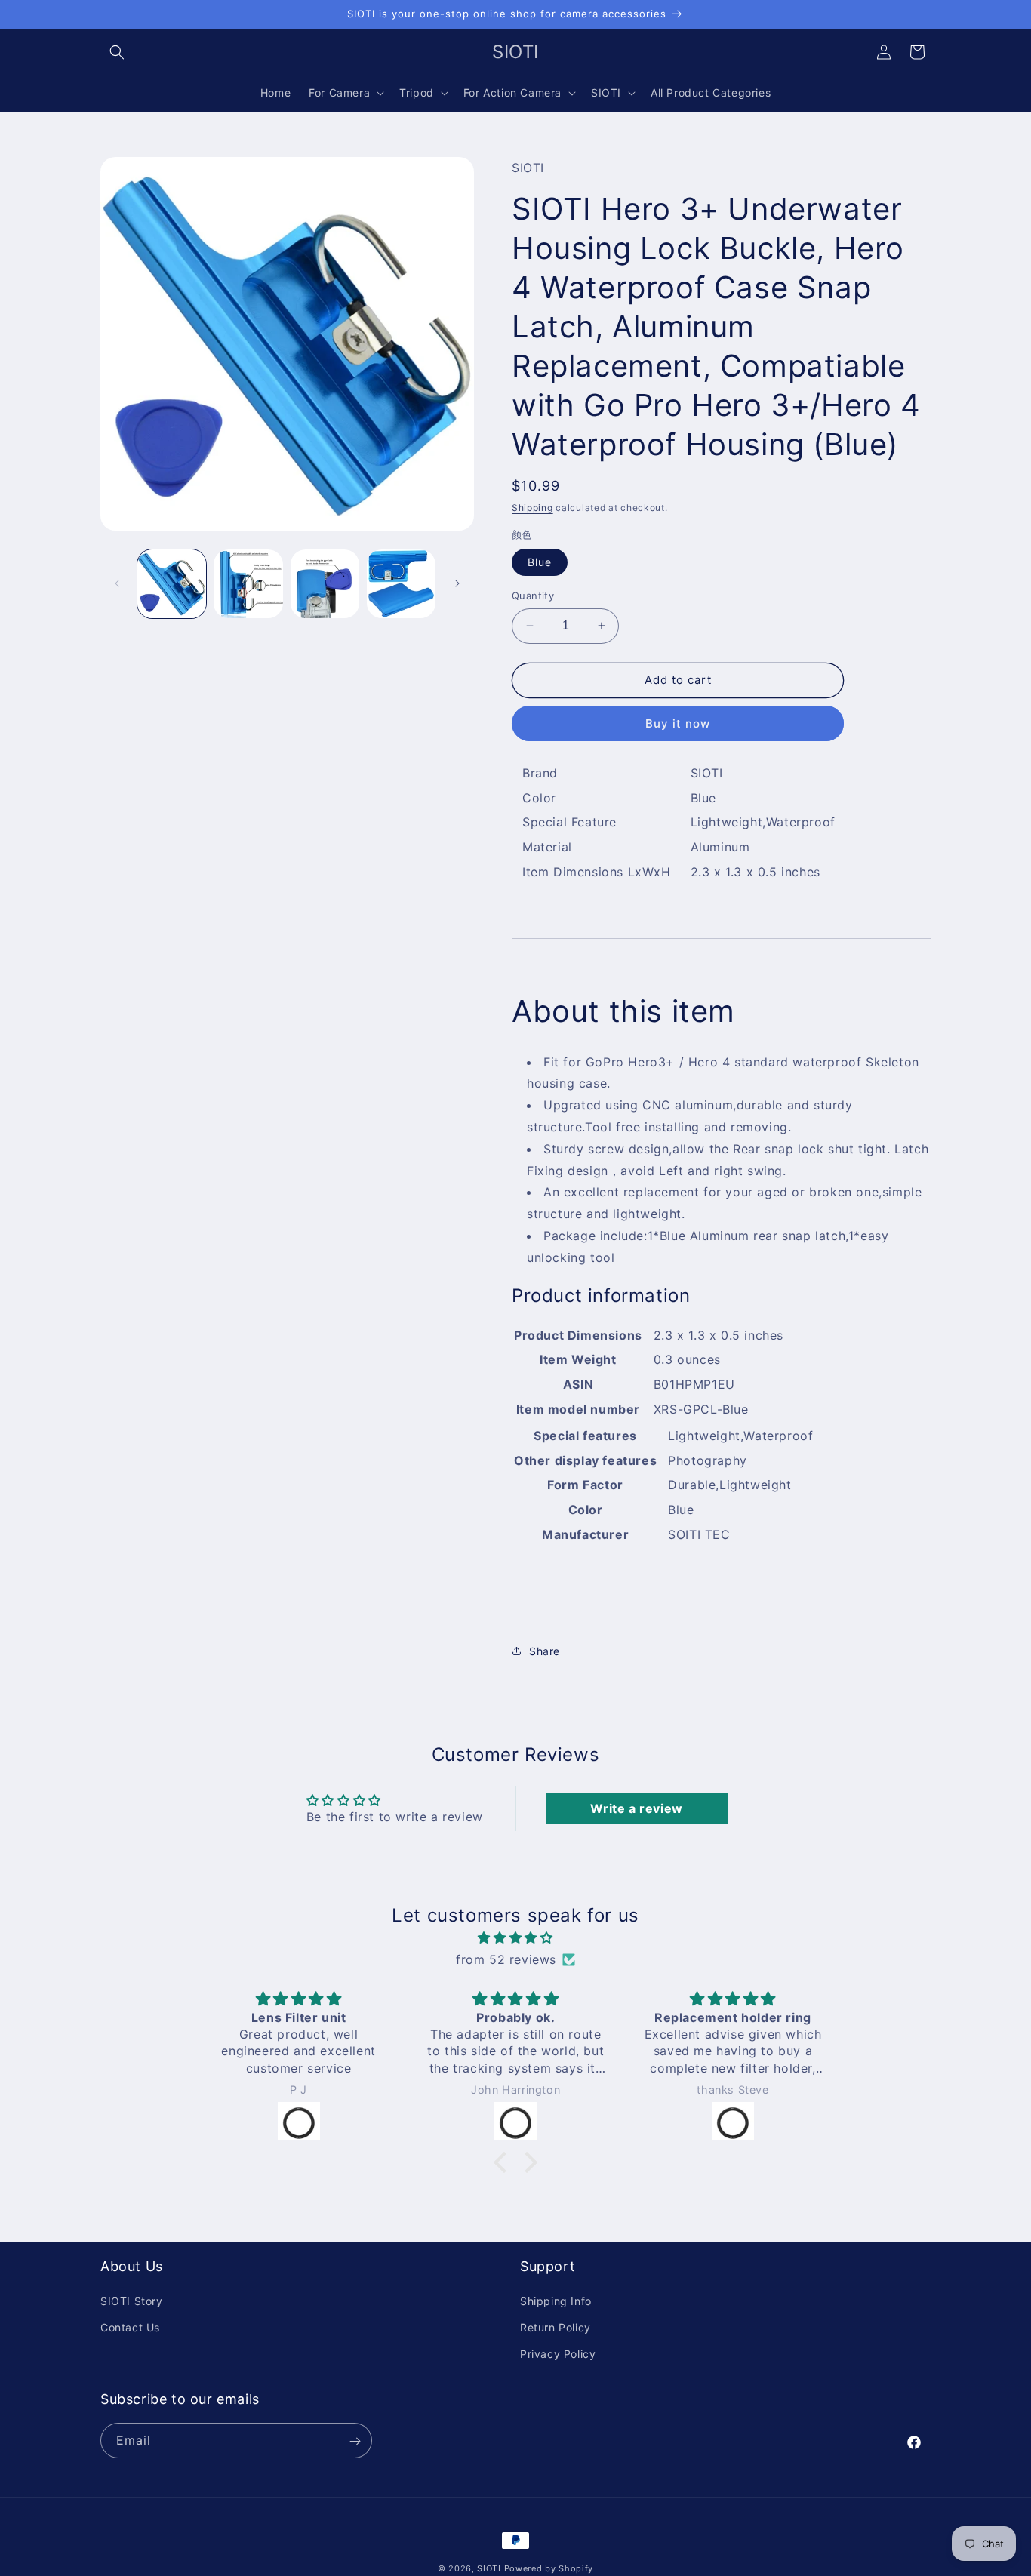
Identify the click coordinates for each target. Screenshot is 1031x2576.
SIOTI (489, 2568)
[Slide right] (457, 583)
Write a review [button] (636, 1808)
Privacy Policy (558, 2354)
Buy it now (678, 723)
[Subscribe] (355, 2441)
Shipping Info (556, 2302)
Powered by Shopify (549, 2568)
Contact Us (130, 2328)
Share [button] (545, 1651)
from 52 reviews (506, 1959)
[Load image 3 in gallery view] (325, 584)
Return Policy (556, 2328)
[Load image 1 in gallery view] (172, 584)
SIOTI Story (132, 2302)
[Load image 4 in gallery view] (401, 584)
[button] (117, 52)
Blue (540, 562)
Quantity (533, 596)
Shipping (532, 508)
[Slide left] (117, 583)
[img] (515, 1938)
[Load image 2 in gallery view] (248, 584)
